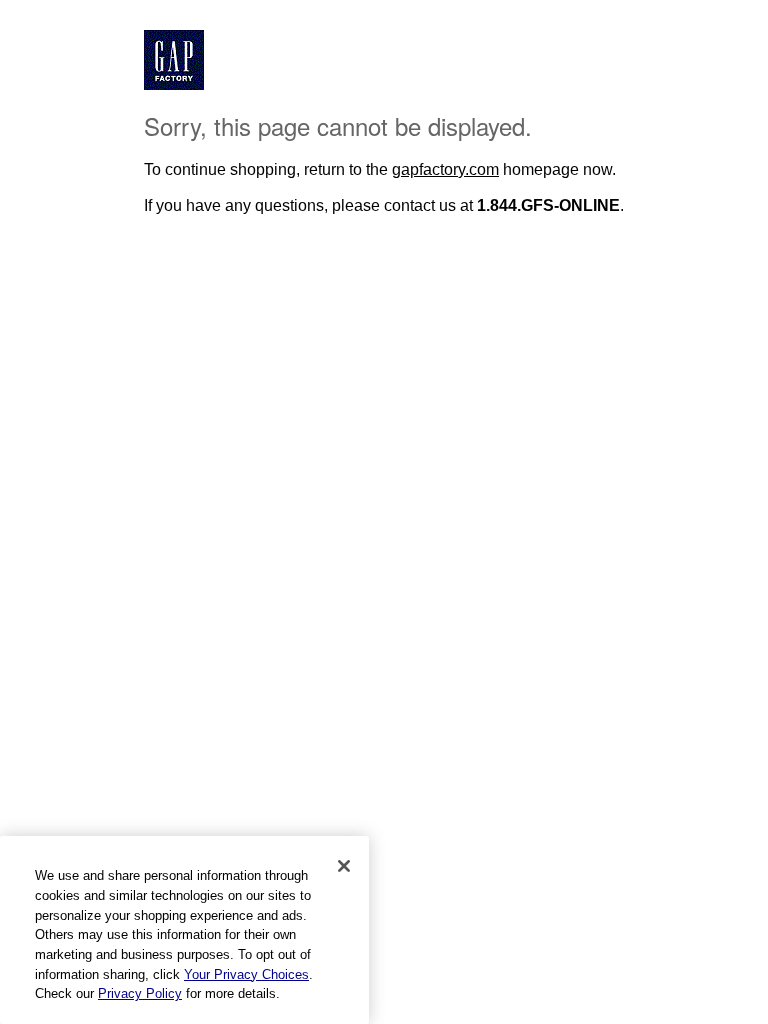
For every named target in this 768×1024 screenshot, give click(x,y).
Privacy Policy (140, 993)
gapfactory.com (445, 169)
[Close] (344, 866)
